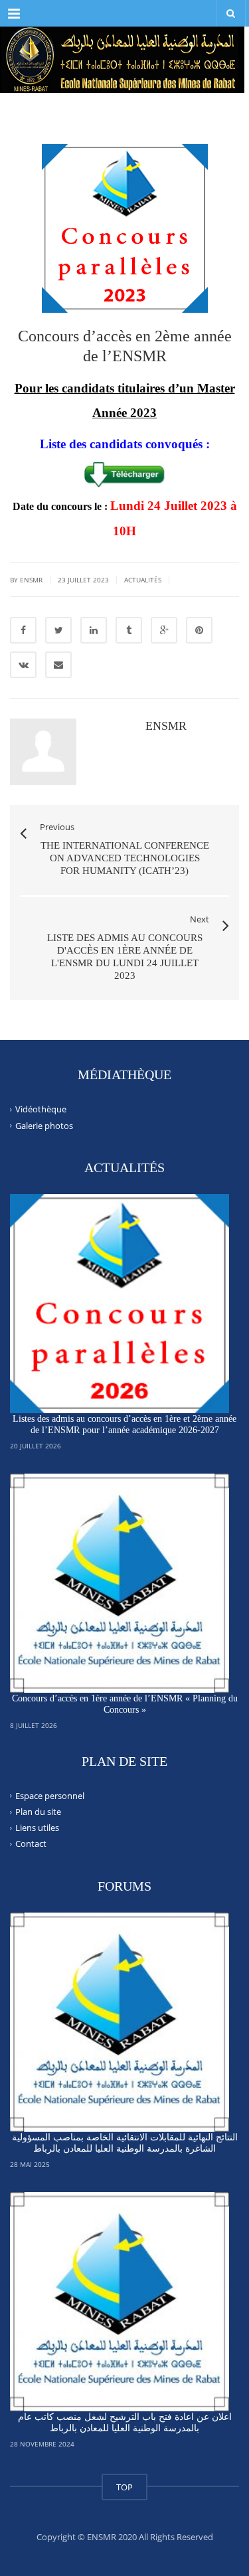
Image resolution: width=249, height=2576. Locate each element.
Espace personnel (50, 1796)
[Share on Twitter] (58, 630)
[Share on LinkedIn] (94, 630)
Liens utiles (37, 1828)
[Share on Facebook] (23, 630)
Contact (31, 1844)
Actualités (143, 580)
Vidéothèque (41, 1109)
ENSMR (166, 726)
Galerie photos (44, 1125)
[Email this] (58, 665)
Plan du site (38, 1812)
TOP (124, 2487)
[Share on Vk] (23, 665)
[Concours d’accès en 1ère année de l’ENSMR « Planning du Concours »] (120, 1583)
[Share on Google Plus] (164, 630)
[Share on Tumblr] (129, 630)
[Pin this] (199, 630)
